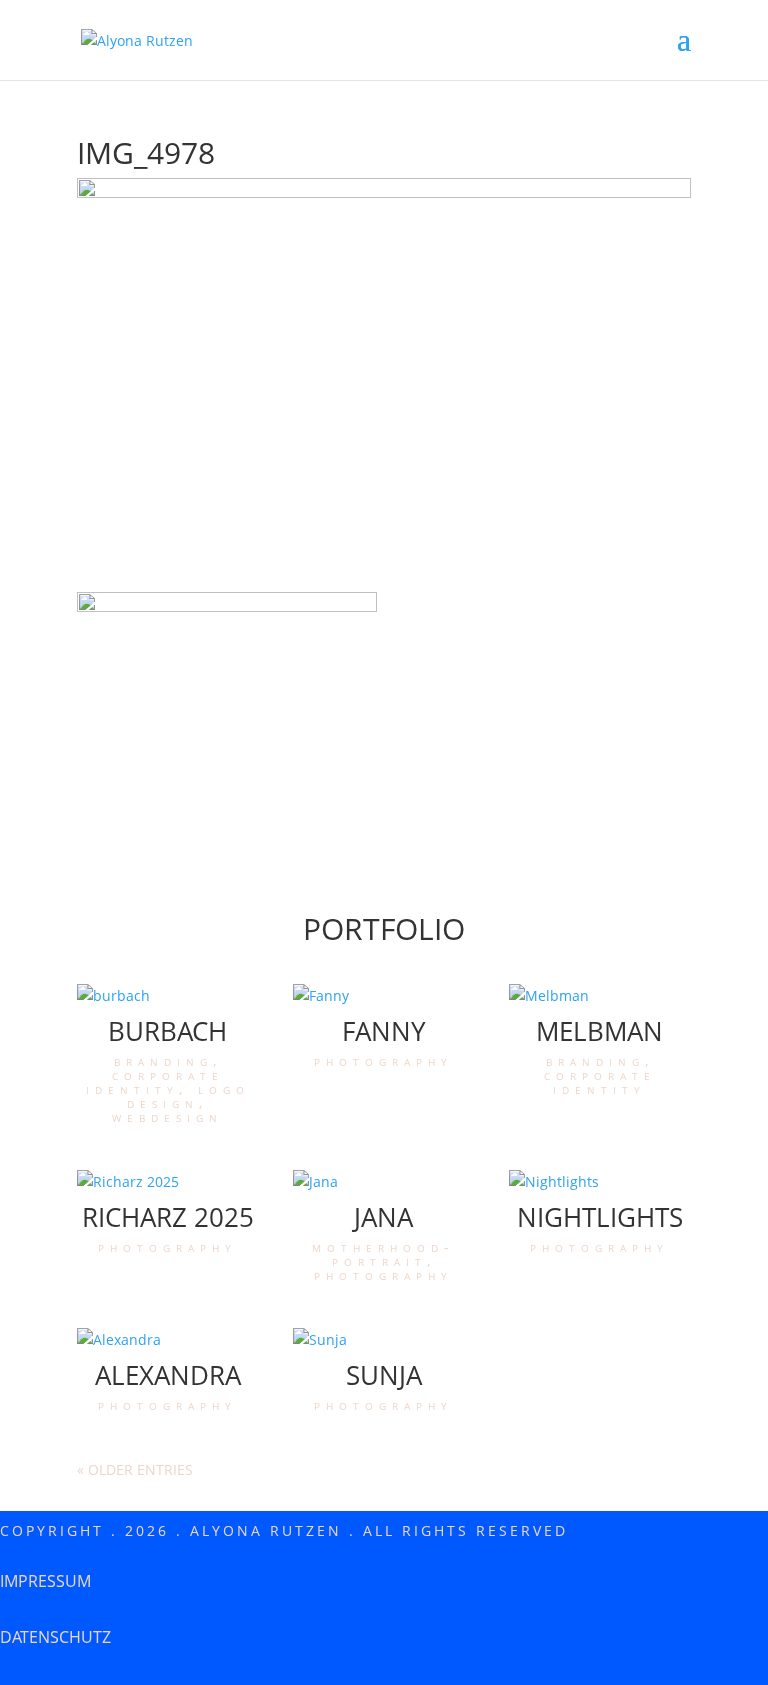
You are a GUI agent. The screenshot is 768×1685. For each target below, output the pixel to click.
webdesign (167, 1116)
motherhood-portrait (383, 1253)
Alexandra (168, 1375)
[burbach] (168, 996)
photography (383, 1060)
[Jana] (384, 1182)
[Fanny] (384, 996)
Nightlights (600, 1217)
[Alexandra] (168, 1340)
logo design (188, 1095)
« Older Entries (135, 1469)
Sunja (384, 1375)
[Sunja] (384, 1340)
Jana (383, 1217)
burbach (167, 1031)
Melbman (599, 1031)
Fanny (384, 1031)
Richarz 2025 (168, 1217)
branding (163, 1060)
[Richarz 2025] (168, 1182)
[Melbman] (600, 996)
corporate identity (155, 1081)
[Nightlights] (600, 1182)
